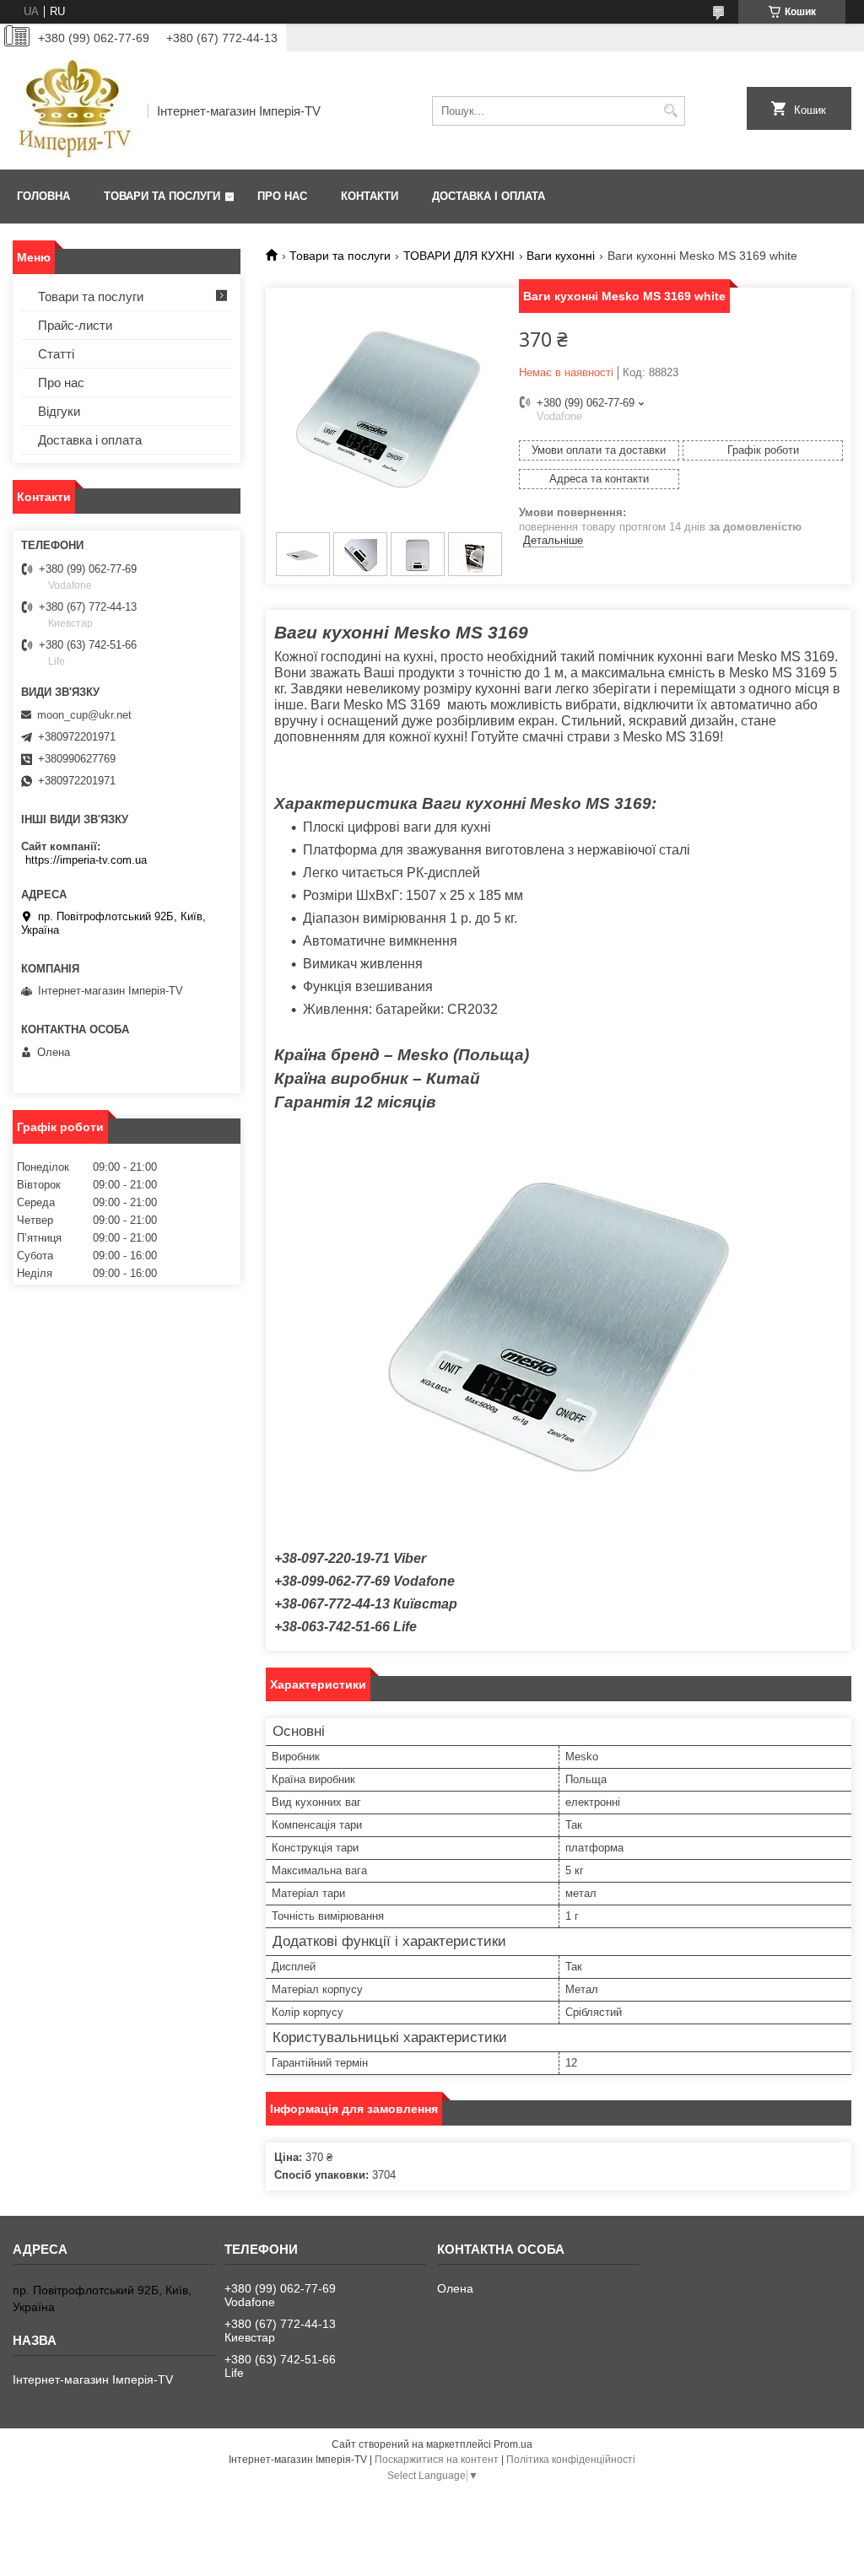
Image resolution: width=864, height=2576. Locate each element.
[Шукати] (670, 111)
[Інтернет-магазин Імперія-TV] (74, 110)
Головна (43, 196)
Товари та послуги (162, 196)
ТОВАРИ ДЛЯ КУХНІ (459, 256)
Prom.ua (513, 2444)
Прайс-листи (75, 325)
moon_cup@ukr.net (84, 715)
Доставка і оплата (489, 196)
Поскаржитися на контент (437, 2460)
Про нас (282, 196)
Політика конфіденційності (571, 2460)
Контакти (370, 196)
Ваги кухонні (561, 256)
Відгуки (59, 411)
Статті (56, 354)
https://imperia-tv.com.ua (86, 860)
